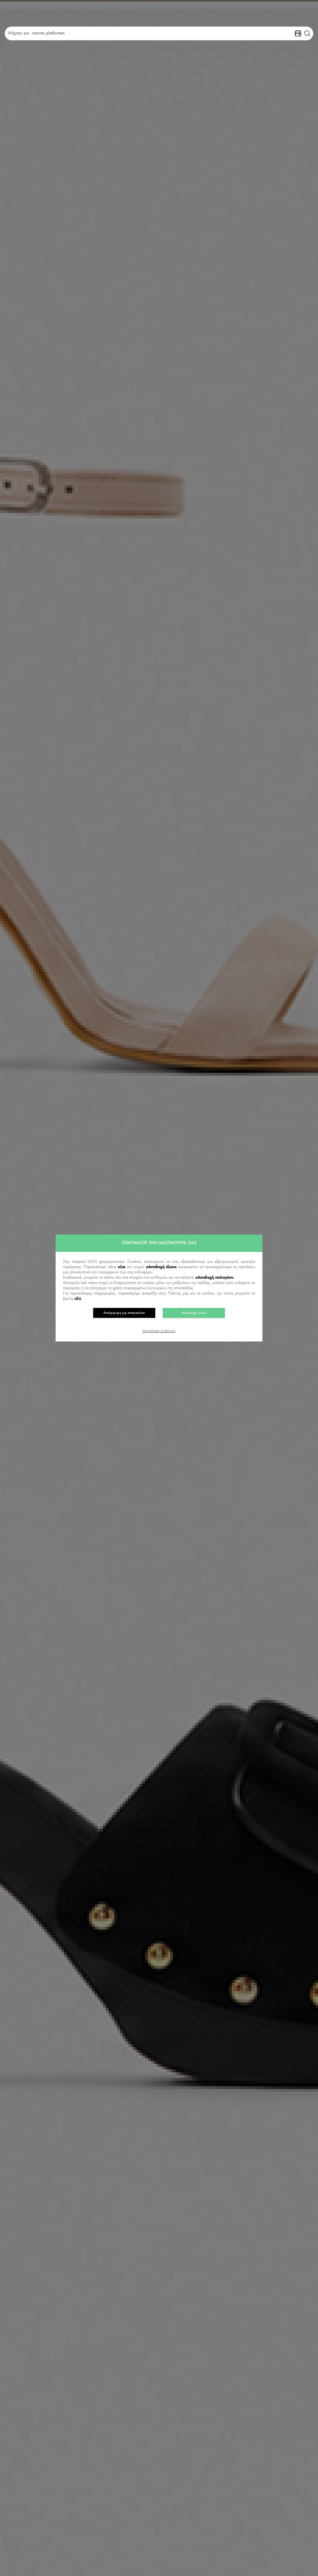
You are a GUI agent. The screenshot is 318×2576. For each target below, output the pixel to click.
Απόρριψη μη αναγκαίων (124, 1313)
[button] (307, 34)
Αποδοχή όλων (194, 1313)
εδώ (78, 1299)
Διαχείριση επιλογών (159, 1331)
